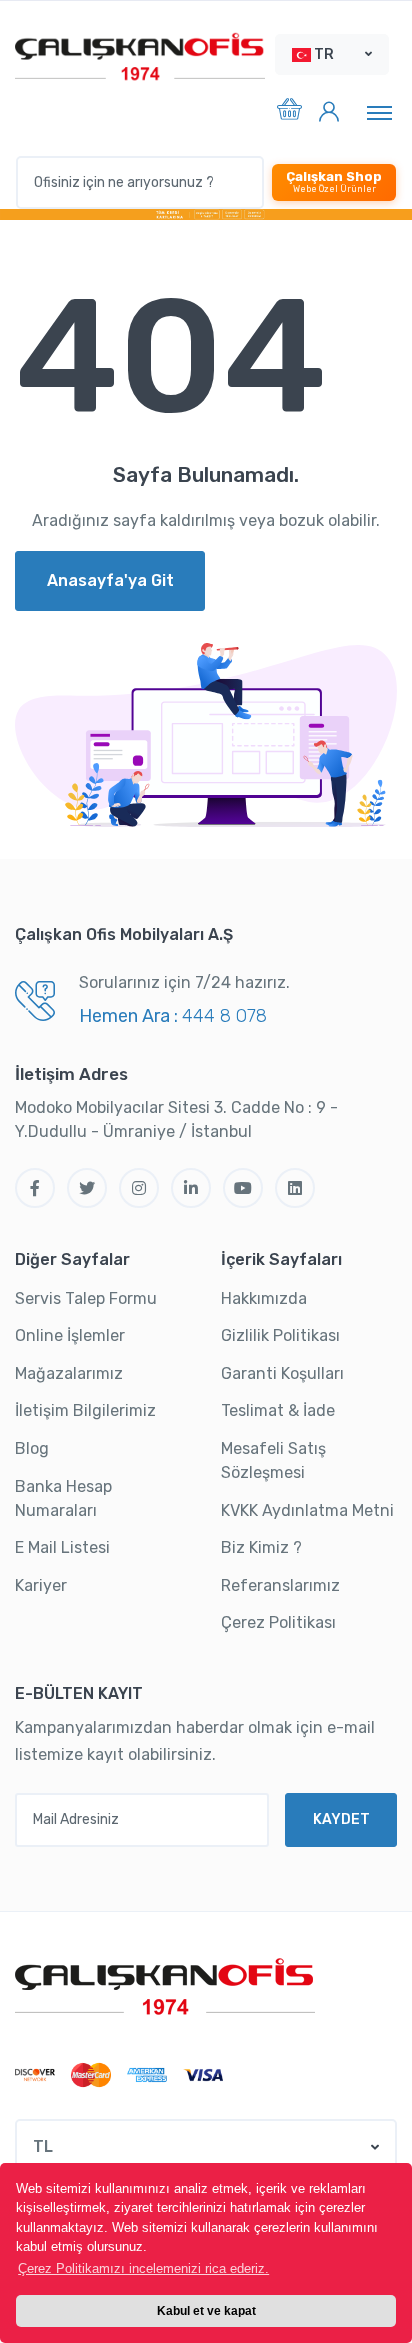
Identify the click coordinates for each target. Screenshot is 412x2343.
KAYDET (341, 1819)
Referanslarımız (280, 1585)
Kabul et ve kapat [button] (206, 2310)
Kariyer (41, 1585)
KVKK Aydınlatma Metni (307, 1510)
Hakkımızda (264, 1298)
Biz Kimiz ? (261, 1547)
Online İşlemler (70, 1335)
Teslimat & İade (278, 1410)
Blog (32, 1448)
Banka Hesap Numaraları (63, 1498)
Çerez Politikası (278, 1622)
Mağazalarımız (69, 1373)
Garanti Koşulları (282, 1373)
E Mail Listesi (62, 1547)
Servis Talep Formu (86, 1298)
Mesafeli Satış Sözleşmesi (273, 1460)
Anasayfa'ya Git (110, 580)
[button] (332, 54)
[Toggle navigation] (379, 112)
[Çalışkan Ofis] (165, 1984)
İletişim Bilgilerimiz (85, 1410)
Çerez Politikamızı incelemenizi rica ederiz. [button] (143, 2268)
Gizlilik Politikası (280, 1335)
